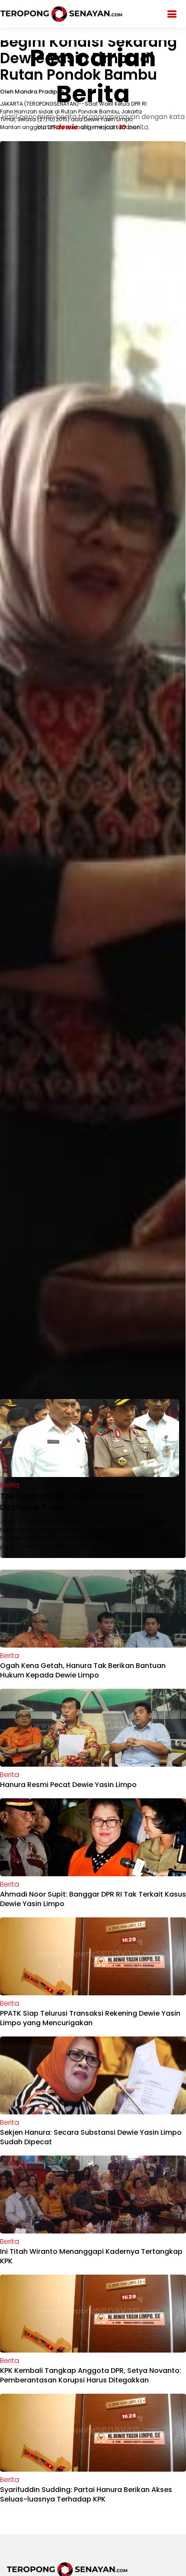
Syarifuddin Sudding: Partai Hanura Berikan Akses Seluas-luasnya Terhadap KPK (86, 2494)
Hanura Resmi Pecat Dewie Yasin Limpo (68, 1785)
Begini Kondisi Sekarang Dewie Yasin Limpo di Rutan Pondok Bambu (88, 58)
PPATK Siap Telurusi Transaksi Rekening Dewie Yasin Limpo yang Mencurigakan (90, 2018)
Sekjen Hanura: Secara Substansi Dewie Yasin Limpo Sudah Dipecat (91, 2137)
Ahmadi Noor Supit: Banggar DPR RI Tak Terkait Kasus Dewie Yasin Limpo (93, 1899)
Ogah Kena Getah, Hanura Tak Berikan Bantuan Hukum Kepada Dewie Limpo (83, 1670)
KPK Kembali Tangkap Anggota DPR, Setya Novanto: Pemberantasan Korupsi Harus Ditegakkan (91, 2375)
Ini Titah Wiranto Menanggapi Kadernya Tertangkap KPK (91, 2256)
